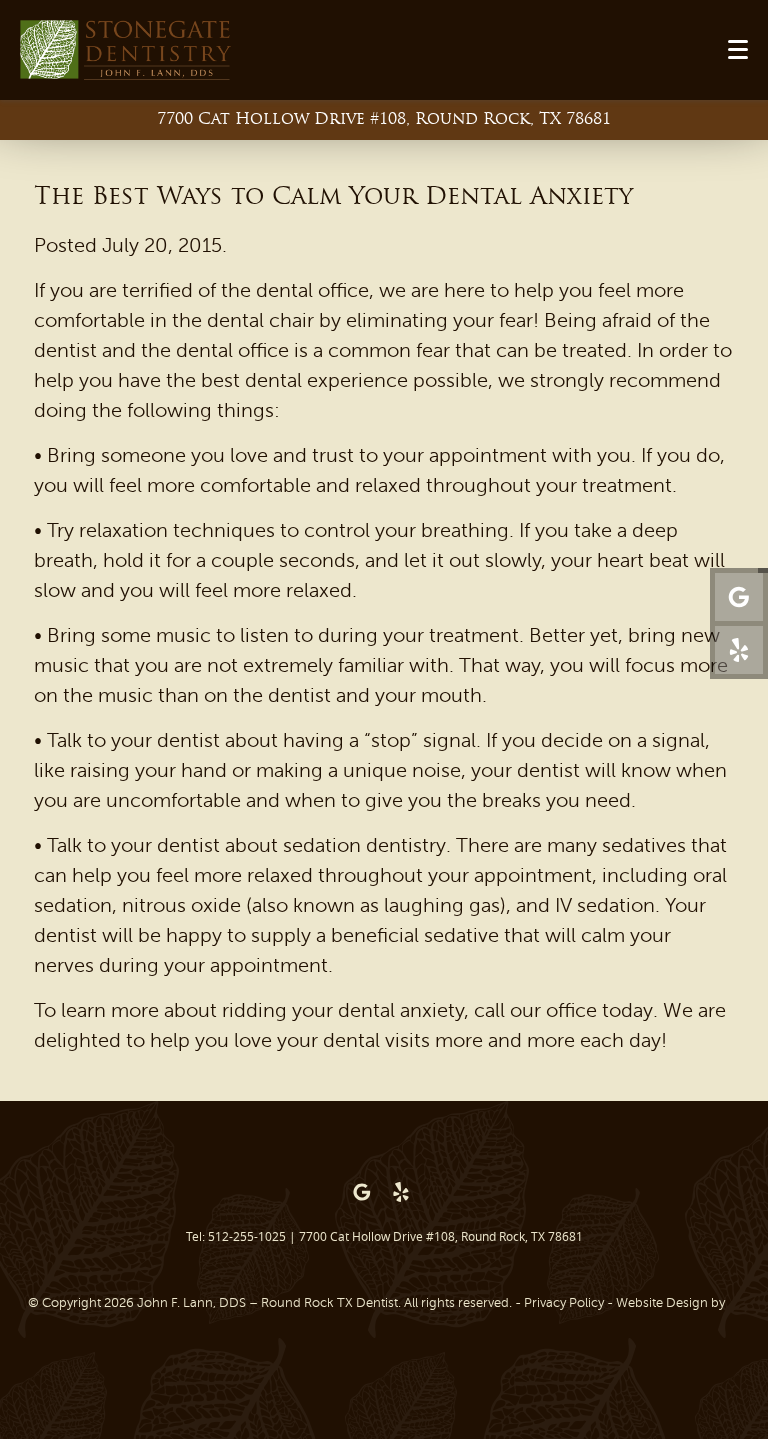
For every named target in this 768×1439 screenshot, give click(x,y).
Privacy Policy (564, 1303)
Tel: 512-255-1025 (236, 1236)
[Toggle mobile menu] (738, 49)
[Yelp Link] (739, 650)
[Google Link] (362, 1192)
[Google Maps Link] (739, 597)
